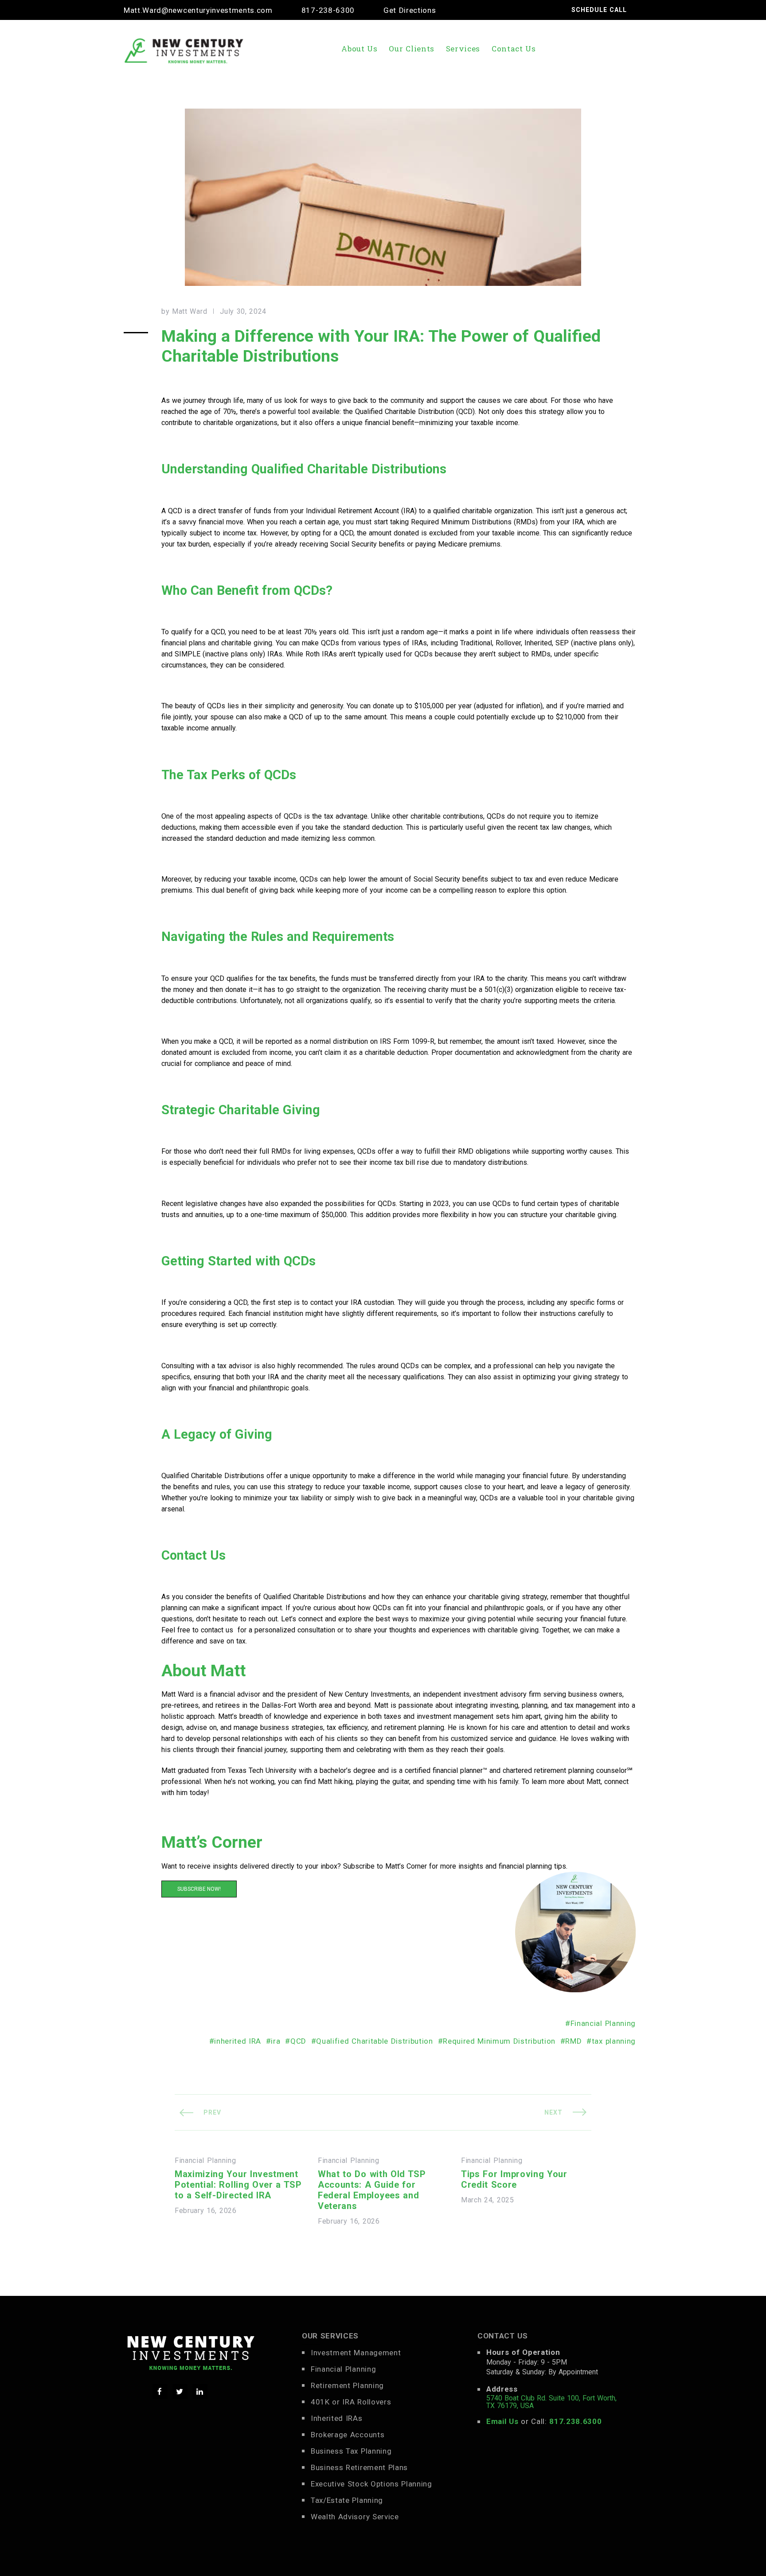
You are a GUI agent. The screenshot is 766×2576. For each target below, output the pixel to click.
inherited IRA (238, 2041)
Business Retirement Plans (359, 2467)
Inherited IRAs (337, 2418)
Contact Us (514, 49)
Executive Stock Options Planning (371, 2484)
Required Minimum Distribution (499, 2041)
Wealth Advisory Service (355, 2517)
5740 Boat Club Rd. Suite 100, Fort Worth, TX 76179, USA (551, 2402)
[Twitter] (180, 2392)
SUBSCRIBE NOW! (199, 1889)
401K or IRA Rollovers (351, 2402)
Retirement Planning (347, 2385)
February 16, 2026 (206, 2211)
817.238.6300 (575, 2421)
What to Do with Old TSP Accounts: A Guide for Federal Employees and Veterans (372, 2190)
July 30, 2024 (243, 312)
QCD (298, 2041)
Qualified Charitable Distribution (374, 2041)
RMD (573, 2041)
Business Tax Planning (351, 2451)
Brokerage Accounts (348, 2435)
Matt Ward (190, 312)
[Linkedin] (200, 2392)
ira (276, 2041)
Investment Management (356, 2353)
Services (463, 49)
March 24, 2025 (488, 2200)
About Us (359, 49)
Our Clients (412, 49)
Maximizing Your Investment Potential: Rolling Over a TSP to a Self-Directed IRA (238, 2185)
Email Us (502, 2421)
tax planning (614, 2041)
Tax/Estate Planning (347, 2500)
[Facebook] (160, 2392)
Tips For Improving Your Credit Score (514, 2179)
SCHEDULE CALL (599, 10)
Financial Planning (603, 2023)
